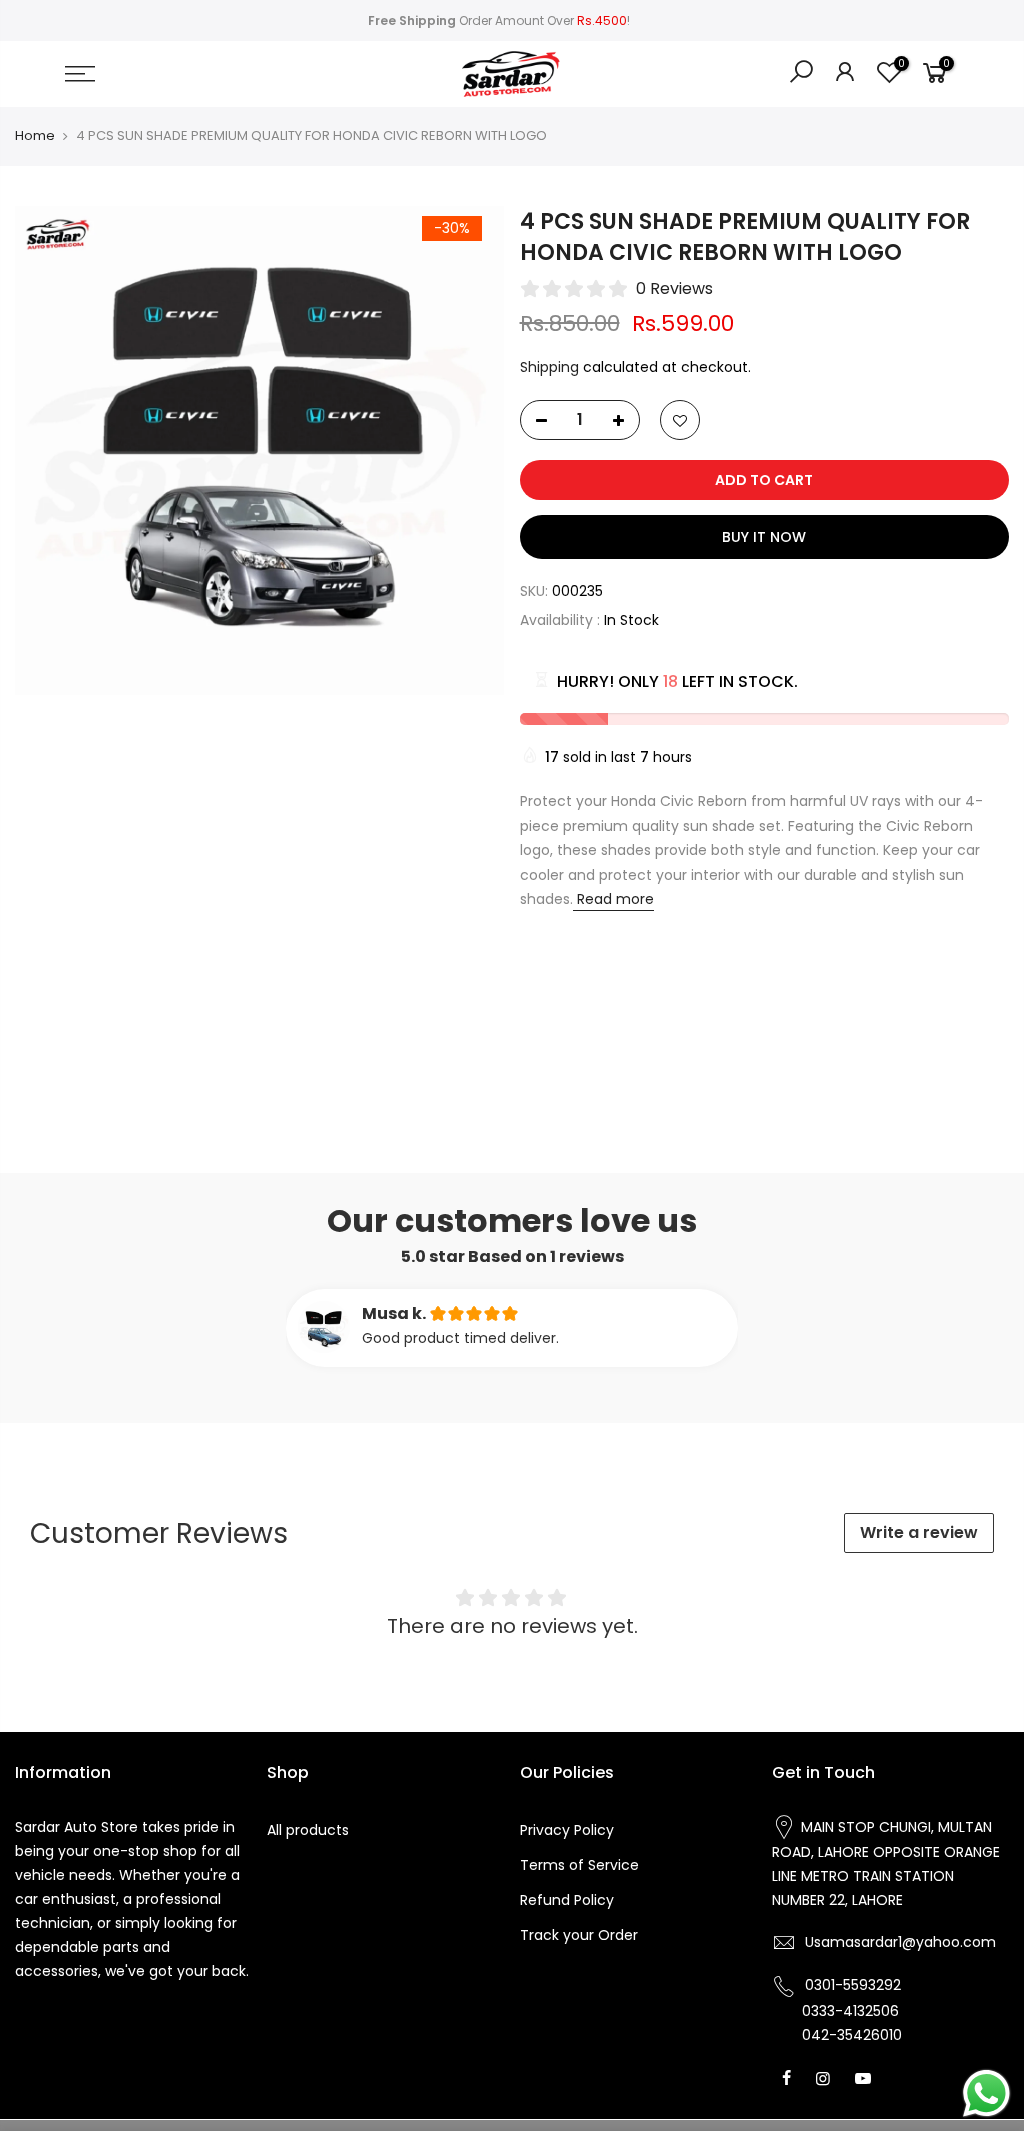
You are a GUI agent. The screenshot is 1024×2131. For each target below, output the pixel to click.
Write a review (919, 1532)
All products (308, 1830)
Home (35, 136)
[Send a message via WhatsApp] (986, 2093)
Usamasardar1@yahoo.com (900, 1942)
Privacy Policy (567, 1830)
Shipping (549, 367)
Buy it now (764, 537)
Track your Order (579, 1935)
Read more (613, 899)
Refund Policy (567, 1900)
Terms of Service (579, 1865)
